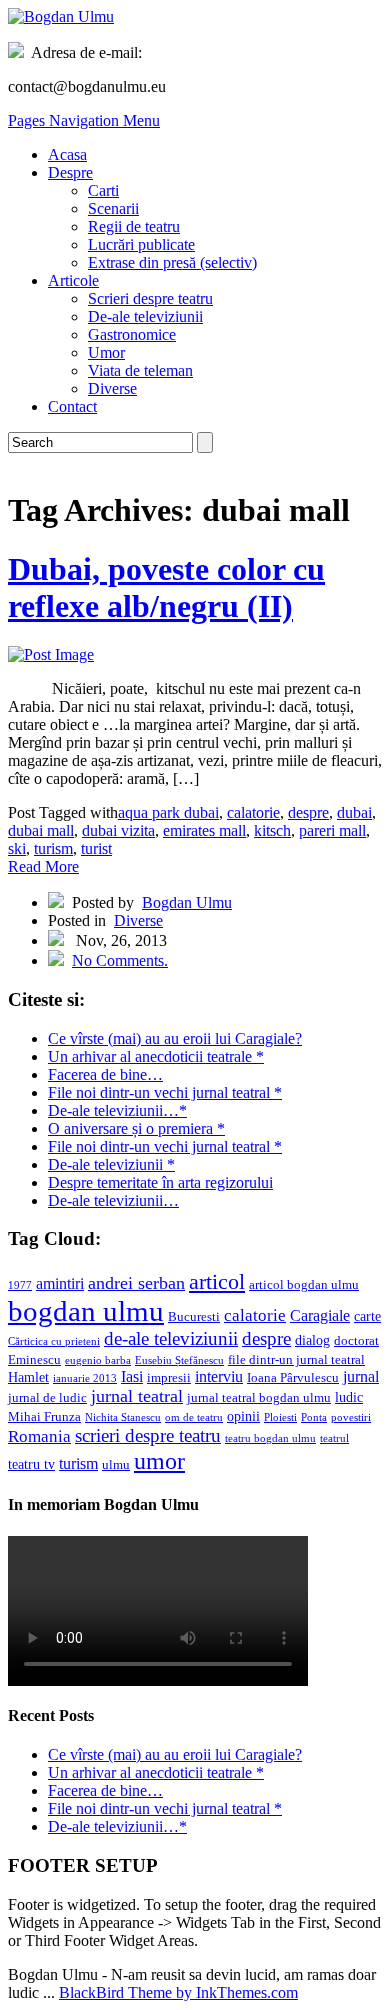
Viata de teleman (140, 370)
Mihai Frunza (44, 1417)
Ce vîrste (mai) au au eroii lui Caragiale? (175, 1038)
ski (17, 848)
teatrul (334, 1438)
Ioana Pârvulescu (293, 1378)
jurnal (361, 1376)
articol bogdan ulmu (304, 1285)
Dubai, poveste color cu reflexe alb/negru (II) (166, 587)
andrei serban (136, 1283)
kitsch (272, 830)
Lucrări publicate (141, 244)
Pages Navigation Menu (84, 120)
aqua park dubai (168, 812)
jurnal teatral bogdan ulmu (259, 1398)
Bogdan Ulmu (187, 902)
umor (159, 1460)
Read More (43, 866)
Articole (73, 280)
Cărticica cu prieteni (54, 1341)
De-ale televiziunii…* (117, 1110)
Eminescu (34, 1360)
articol (217, 1281)
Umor (106, 352)
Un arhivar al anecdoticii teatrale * (156, 1056)
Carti (103, 190)
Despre (70, 172)
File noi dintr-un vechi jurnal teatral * (165, 1092)
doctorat (356, 1341)
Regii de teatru (134, 226)
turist (96, 848)
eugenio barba (98, 1360)
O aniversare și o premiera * (136, 1128)
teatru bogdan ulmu (270, 1438)
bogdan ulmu (86, 1311)
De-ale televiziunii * (111, 1164)
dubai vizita (118, 830)
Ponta (314, 1417)
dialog (312, 1340)
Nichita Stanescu (123, 1417)
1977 (20, 1285)
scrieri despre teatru (148, 1435)
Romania (39, 1436)
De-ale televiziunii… (113, 1200)
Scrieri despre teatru (150, 298)
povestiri (351, 1417)
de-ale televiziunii (171, 1338)
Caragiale (320, 1315)
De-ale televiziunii (145, 316)
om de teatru (194, 1417)
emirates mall (204, 830)
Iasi (132, 1376)
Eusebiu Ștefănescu (179, 1360)
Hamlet (28, 1377)
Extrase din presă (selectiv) (172, 262)
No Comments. (120, 960)
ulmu (116, 1465)
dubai (354, 812)
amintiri (60, 1283)
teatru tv (31, 1464)
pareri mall (332, 830)
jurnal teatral (137, 1396)
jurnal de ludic (47, 1398)
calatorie (253, 812)
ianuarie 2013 (85, 1378)
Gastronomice (132, 334)
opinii (243, 1416)
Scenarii (113, 208)
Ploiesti (280, 1417)
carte (367, 1316)
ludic (349, 1397)
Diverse (112, 388)
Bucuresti (194, 1317)
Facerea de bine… (105, 1074)
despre (308, 812)
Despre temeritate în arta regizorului (160, 1182)
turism (53, 848)
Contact (72, 406)
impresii (169, 1378)
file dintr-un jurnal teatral (296, 1360)
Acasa (67, 154)
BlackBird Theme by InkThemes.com (178, 1992)
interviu (219, 1376)
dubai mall (41, 830)
